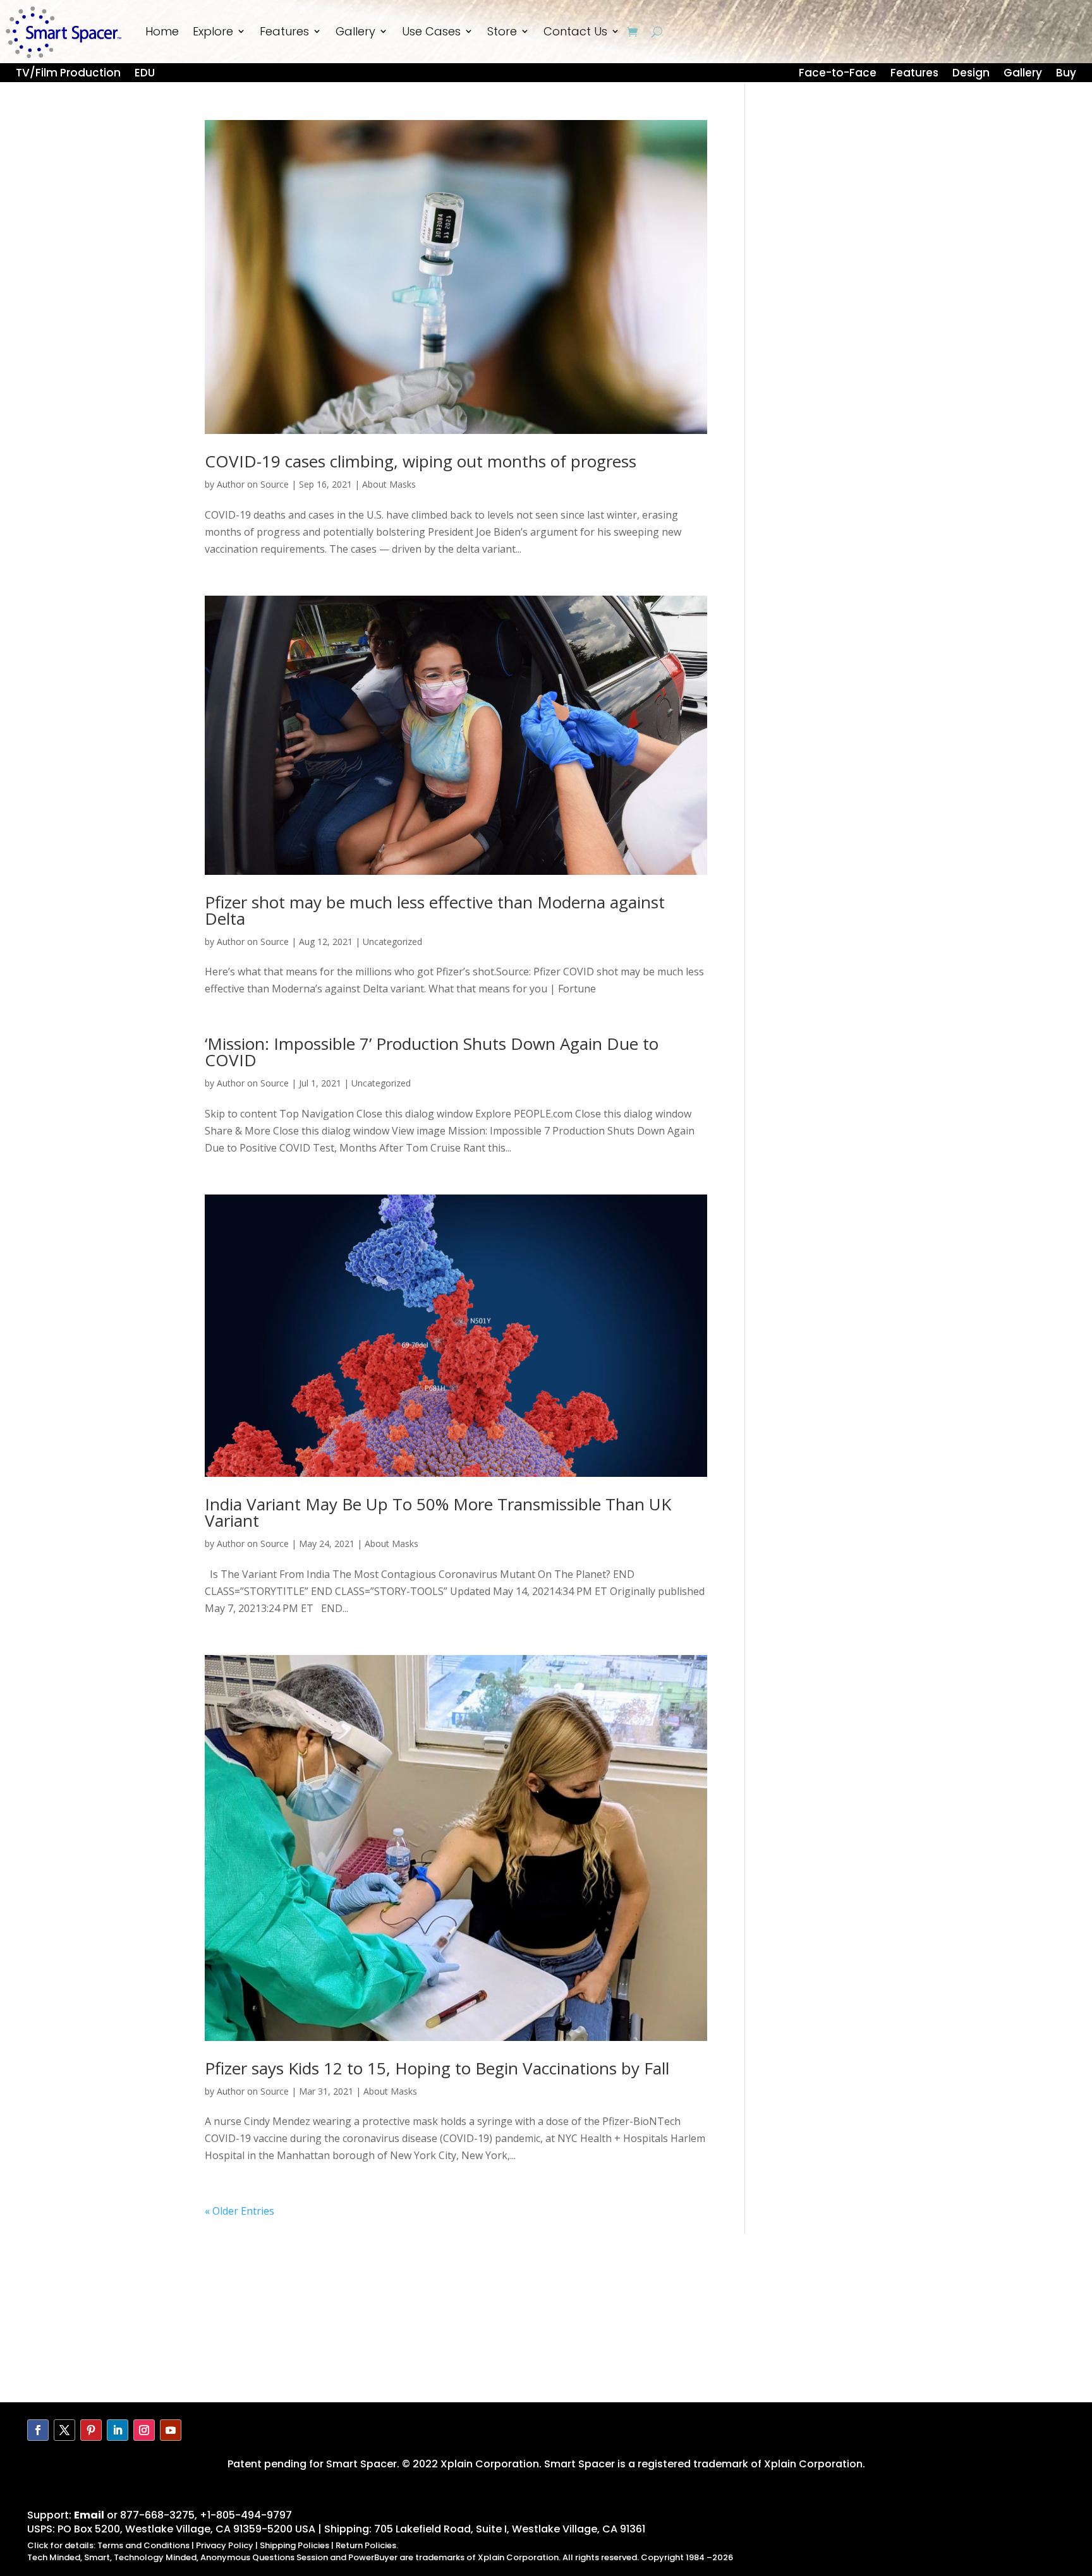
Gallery (355, 31)
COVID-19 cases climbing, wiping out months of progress (421, 461)
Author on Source (253, 484)
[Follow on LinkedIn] (118, 2430)
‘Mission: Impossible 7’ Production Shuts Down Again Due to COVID (432, 1052)
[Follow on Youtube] (171, 2430)
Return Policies (366, 2545)
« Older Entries (240, 2211)
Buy (1066, 75)
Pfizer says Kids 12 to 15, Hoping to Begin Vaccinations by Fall (437, 2068)
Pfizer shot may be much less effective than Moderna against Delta (435, 910)
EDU (145, 75)
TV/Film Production (68, 75)
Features (284, 31)
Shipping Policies (294, 2545)
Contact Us (575, 31)
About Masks (389, 484)
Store (502, 31)
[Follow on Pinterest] (91, 2430)
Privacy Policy (225, 2545)
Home (162, 31)
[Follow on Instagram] (144, 2430)
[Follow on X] (64, 2430)
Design (971, 75)
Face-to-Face (838, 75)
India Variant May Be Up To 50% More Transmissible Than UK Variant (438, 1512)
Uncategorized (392, 942)
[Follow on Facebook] (38, 2430)
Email (89, 2515)
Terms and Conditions (143, 2545)
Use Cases (431, 31)
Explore (213, 31)
